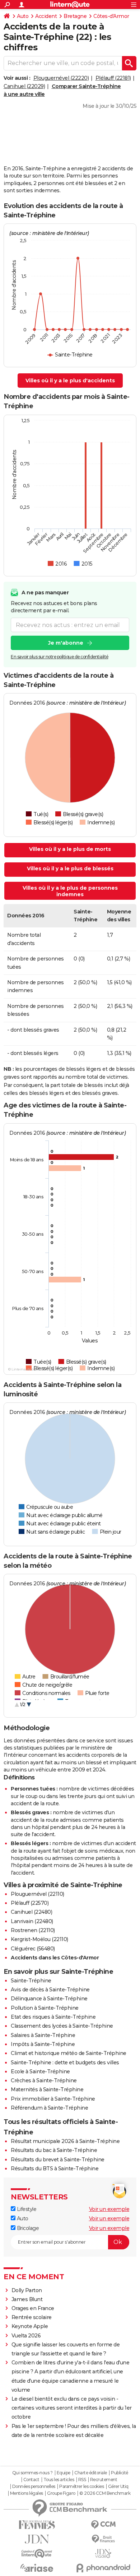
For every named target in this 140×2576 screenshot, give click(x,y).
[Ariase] (37, 2568)
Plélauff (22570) (30, 1903)
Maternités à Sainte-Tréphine (47, 2089)
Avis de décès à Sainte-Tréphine (50, 1990)
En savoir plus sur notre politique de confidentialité (60, 657)
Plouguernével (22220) (61, 78)
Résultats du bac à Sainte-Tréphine (54, 2150)
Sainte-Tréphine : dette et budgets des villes (65, 2063)
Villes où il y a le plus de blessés (70, 868)
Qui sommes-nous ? (32, 2473)
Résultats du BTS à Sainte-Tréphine (55, 2169)
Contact (31, 2480)
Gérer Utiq (118, 2487)
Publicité (120, 2473)
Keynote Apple (30, 2326)
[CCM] (103, 2525)
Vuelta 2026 (26, 2336)
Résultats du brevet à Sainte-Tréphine (58, 2160)
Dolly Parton (27, 2290)
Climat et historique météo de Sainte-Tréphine (69, 2053)
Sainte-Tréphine (31, 1981)
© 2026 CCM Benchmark (105, 2493)
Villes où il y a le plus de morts (70, 849)
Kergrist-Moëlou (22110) (39, 1939)
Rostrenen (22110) (33, 1930)
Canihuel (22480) (31, 1912)
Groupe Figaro (61, 2493)
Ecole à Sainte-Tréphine (40, 2072)
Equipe (64, 2473)
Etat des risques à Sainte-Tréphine (53, 2017)
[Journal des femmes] (37, 2525)
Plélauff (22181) (113, 78)
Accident (46, 16)
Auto (23, 16)
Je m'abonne (66, 643)
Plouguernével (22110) (38, 1894)
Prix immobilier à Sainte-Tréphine (53, 2099)
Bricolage (27, 2228)
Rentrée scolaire (32, 2317)
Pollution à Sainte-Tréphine (45, 2008)
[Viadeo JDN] (103, 2554)
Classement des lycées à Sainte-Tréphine (62, 2026)
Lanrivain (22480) (32, 1921)
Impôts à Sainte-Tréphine (43, 2044)
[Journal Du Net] (37, 2539)
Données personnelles (34, 2487)
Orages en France (33, 2308)
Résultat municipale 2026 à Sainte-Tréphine (65, 2141)
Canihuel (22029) (24, 86)
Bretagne (75, 16)
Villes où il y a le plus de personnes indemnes (70, 891)
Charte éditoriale (91, 2473)
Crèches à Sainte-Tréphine (44, 2080)
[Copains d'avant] (37, 2554)
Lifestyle (26, 2209)
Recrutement (104, 2480)
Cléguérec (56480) (33, 1949)
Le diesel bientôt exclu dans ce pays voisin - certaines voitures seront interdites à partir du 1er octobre (72, 2408)
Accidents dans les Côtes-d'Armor (55, 1958)
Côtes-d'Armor (111, 16)
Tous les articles (59, 2480)
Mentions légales (27, 2493)
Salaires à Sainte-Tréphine (43, 2035)
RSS (82, 2480)
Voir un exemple (109, 2209)
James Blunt (27, 2299)
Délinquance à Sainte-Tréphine (49, 1999)
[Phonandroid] (103, 2568)
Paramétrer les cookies (81, 2487)
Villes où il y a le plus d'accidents (70, 381)
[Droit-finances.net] (103, 2539)
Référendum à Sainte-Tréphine (49, 2108)
